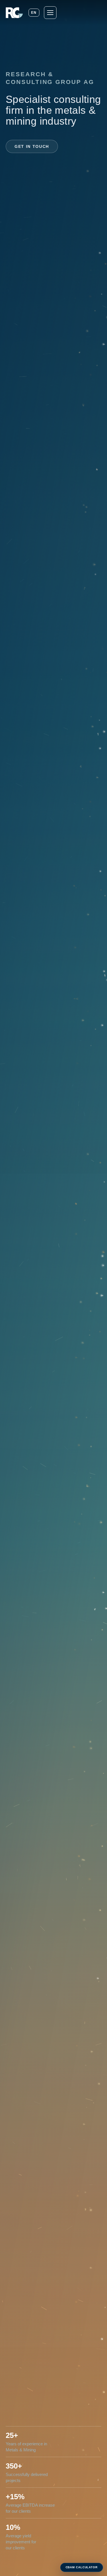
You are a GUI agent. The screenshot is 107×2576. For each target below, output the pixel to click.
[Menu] (50, 13)
